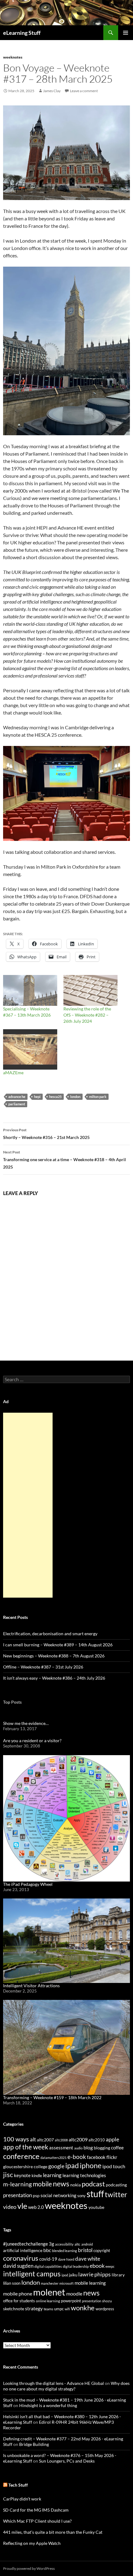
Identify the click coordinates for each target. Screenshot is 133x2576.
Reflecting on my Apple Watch (32, 2543)
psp (36, 2195)
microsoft (66, 2283)
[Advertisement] (28, 1505)
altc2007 (45, 2140)
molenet (49, 2292)
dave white (88, 2259)
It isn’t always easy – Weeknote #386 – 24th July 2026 (54, 1678)
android (87, 2244)
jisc (8, 2175)
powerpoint (71, 2301)
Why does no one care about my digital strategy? (66, 2386)
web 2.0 (36, 2207)
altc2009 (78, 2139)
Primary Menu (126, 33)
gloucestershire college (25, 2166)
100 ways (16, 2139)
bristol (85, 2250)
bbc (47, 2250)
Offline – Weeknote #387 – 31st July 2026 (43, 1667)
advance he (17, 1097)
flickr (112, 2157)
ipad (72, 2165)
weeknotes (13, 57)
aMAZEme (13, 1073)
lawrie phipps (94, 2274)
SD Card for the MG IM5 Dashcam (36, 2510)
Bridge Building (34, 2444)
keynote (22, 2175)
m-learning (17, 2184)
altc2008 (61, 2140)
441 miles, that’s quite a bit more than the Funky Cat (53, 2532)
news (61, 2184)
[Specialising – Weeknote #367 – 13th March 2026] (30, 990)
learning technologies (84, 2175)
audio (78, 2148)
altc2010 (97, 2140)
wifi (67, 2309)
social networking (58, 2195)
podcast (93, 2184)
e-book (77, 2157)
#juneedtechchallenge (26, 2244)
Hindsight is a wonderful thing (48, 2405)
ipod (65, 2275)
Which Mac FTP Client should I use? (37, 2521)
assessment (61, 2148)
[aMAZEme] (30, 1049)
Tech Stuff (18, 2485)
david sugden (18, 2266)
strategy (34, 2308)
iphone (91, 2165)
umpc (59, 2309)
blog (88, 2148)
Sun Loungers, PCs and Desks (67, 2461)
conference (21, 2156)
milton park (98, 1097)
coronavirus (21, 2258)
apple (112, 2139)
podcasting (116, 2185)
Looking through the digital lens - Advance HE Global (54, 2383)
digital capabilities (48, 2266)
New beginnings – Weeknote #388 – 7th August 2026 (54, 1656)
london (75, 1097)
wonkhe (83, 2308)
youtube (96, 2207)
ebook (97, 2266)
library (118, 2275)
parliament (17, 1104)
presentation (17, 2195)
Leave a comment (84, 91)
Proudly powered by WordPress (29, 2568)
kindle (37, 2176)
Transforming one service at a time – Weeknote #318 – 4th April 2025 (64, 1160)
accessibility (64, 2244)
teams (48, 2309)
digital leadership (76, 2266)
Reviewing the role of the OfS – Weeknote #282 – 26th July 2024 (87, 1015)
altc (77, 2244)
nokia (75, 2185)
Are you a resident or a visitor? (32, 1741)
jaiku (73, 2275)
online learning (48, 2301)
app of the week (26, 2147)
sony (82, 2196)
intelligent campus (32, 2274)
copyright (102, 2251)
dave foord (66, 2259)
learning (52, 2175)
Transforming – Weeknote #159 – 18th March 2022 (52, 2097)
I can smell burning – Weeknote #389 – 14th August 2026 (58, 1645)
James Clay (52, 91)
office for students (19, 2301)
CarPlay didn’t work (22, 2499)
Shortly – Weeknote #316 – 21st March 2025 (46, 1134)
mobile (42, 2184)
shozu (107, 2301)
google (56, 2166)
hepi (37, 1097)
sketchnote (14, 2309)
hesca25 (55, 1097)
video (10, 2207)
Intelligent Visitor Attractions (31, 1986)
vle (22, 2206)
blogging (102, 2148)
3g (51, 2244)
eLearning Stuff (22, 33)
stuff (95, 2194)
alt (33, 2139)
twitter (116, 2194)
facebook (96, 2157)
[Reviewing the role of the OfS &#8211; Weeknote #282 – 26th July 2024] (90, 990)
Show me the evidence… (26, 1723)
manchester (50, 2283)
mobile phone (18, 2293)
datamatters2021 (54, 2158)
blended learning (64, 2251)
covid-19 (48, 2259)
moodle (74, 2294)
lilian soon (12, 2283)
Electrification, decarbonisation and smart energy (50, 1634)
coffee (117, 2148)
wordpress (105, 2309)
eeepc (110, 2266)
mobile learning (90, 2283)
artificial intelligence (23, 2250)
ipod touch (114, 2166)
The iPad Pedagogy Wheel (28, 1884)
